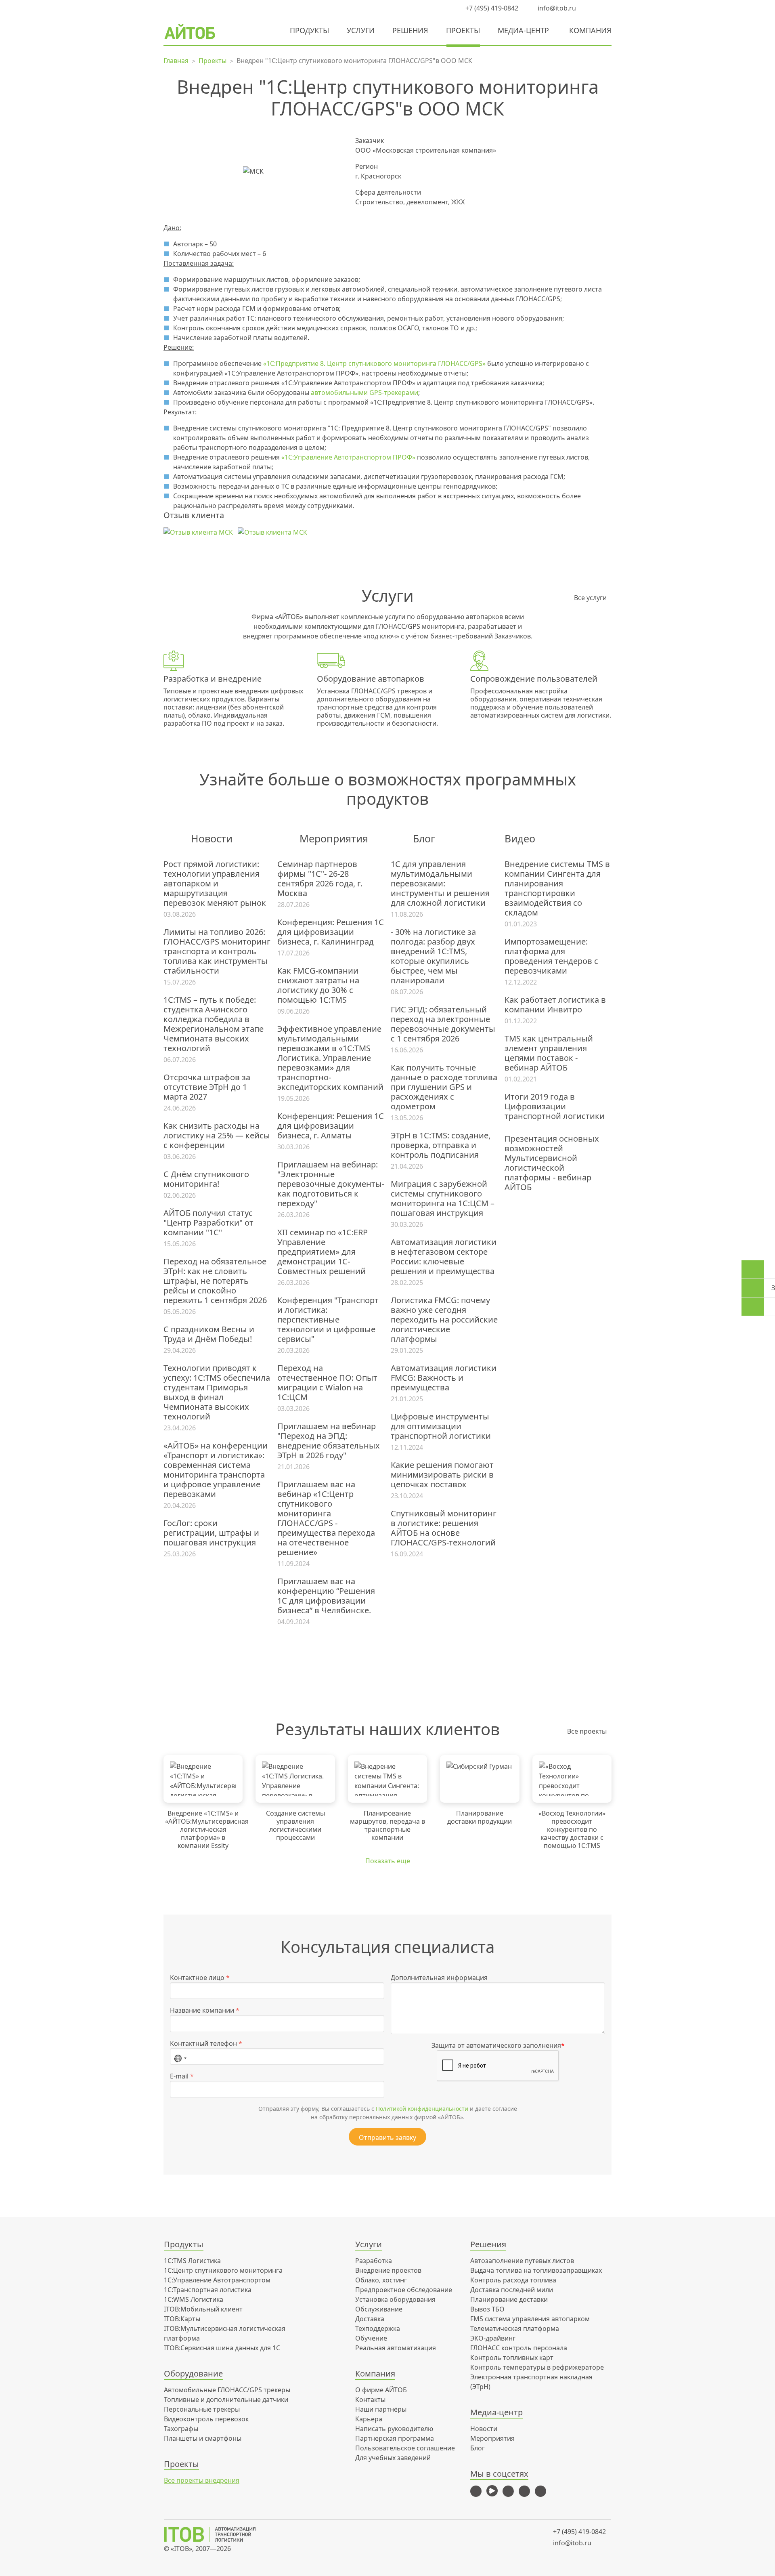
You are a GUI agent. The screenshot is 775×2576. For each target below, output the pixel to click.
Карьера (369, 2419)
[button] (591, 8)
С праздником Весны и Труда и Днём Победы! (209, 1334)
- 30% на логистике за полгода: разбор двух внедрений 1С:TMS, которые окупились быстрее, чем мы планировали (433, 956)
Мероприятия (492, 2438)
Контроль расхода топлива (513, 2280)
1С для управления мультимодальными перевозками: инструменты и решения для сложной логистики (440, 884)
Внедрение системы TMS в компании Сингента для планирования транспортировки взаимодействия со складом (557, 888)
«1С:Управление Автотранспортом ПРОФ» (348, 457)
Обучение (371, 2338)
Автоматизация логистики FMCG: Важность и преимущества (444, 1378)
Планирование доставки (509, 2299)
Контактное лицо (200, 1978)
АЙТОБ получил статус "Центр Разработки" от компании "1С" (208, 1223)
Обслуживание (379, 2309)
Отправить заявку (387, 2137)
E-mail (182, 2076)
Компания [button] (590, 30)
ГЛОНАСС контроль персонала (519, 2348)
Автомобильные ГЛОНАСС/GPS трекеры (227, 2390)
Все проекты (587, 1731)
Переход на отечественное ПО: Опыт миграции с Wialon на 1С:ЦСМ (327, 1383)
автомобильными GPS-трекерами (364, 393)
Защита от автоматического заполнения (498, 2045)
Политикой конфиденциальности (422, 2109)
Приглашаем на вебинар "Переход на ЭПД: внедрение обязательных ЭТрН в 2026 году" (329, 1441)
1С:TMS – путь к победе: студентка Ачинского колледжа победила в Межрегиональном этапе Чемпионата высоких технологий (214, 1024)
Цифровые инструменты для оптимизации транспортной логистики (441, 1426)
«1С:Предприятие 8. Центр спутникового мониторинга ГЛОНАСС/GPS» (374, 363)
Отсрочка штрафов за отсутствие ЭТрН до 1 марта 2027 (207, 1087)
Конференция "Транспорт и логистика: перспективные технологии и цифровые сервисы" (328, 1320)
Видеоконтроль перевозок (206, 2419)
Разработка (374, 2261)
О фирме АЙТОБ (381, 2390)
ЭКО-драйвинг (493, 2338)
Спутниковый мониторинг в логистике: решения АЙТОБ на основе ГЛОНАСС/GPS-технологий (444, 1528)
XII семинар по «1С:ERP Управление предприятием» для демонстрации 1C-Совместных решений (323, 1252)
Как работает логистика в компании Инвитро (555, 1005)
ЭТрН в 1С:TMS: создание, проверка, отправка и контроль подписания (441, 1145)
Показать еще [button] (388, 1861)
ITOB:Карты (182, 2319)
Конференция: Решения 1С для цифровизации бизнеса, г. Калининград (331, 932)
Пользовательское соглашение (405, 2448)
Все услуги (590, 598)
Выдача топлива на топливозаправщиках (536, 2270)
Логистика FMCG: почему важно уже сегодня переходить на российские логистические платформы (444, 1320)
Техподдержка (378, 2328)
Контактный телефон (206, 2043)
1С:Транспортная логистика (208, 2290)
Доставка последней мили (512, 2290)
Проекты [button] (463, 30)
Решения (410, 30)
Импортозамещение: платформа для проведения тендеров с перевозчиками (551, 956)
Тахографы (181, 2429)
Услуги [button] (361, 30)
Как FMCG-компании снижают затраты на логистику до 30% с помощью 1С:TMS (318, 985)
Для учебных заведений (393, 2458)
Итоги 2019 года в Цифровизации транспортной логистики (555, 1106)
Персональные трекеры (202, 2409)
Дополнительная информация (439, 1978)
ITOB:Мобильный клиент (203, 2309)
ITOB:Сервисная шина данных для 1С (222, 2348)
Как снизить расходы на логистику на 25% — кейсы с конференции (217, 1136)
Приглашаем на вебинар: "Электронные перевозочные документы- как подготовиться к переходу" (331, 1184)
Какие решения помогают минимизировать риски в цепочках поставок (442, 1475)
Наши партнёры (381, 2409)
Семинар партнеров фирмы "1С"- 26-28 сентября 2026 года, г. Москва (320, 879)
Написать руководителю (394, 2429)
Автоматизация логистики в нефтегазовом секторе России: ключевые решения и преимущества (444, 1257)
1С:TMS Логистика (192, 2261)
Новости (484, 2429)
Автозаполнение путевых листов (522, 2261)
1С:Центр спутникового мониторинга (223, 2270)
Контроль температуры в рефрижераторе (537, 2367)
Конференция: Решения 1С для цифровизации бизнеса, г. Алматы (331, 1126)
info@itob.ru (556, 8)
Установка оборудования (395, 2299)
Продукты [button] (309, 30)
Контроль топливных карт (512, 2358)
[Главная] (215, 2534)
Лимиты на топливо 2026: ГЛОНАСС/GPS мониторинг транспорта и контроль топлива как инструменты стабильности (217, 951)
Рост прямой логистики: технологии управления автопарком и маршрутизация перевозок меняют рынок (215, 884)
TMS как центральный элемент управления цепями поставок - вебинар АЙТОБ (549, 1053)
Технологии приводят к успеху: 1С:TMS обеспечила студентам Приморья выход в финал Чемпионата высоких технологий (217, 1392)
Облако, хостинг (381, 2280)
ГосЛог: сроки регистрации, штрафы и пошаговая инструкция (211, 1533)
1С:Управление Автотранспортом (217, 2280)
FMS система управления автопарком (530, 2319)
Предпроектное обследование (404, 2290)
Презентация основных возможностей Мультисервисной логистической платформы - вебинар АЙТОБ (552, 1163)
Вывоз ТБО (487, 2309)
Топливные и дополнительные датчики (226, 2400)
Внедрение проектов (388, 2270)
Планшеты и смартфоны (203, 2438)
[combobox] (180, 2057)
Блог (478, 2448)
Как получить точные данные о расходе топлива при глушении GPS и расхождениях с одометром (444, 1087)
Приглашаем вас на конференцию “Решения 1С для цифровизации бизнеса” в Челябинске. (326, 1596)
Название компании (205, 2010)
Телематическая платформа (515, 2328)
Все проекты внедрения (202, 2480)
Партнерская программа (395, 2438)
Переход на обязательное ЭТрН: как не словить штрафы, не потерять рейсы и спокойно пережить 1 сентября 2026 (215, 1281)
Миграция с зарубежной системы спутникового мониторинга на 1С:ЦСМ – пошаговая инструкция (443, 1199)
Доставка (370, 2319)
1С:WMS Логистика (194, 2299)
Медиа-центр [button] (523, 30)
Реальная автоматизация (396, 2348)
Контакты (370, 2400)
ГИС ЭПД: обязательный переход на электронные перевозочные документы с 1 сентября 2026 (443, 1024)
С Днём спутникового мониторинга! (206, 1179)
